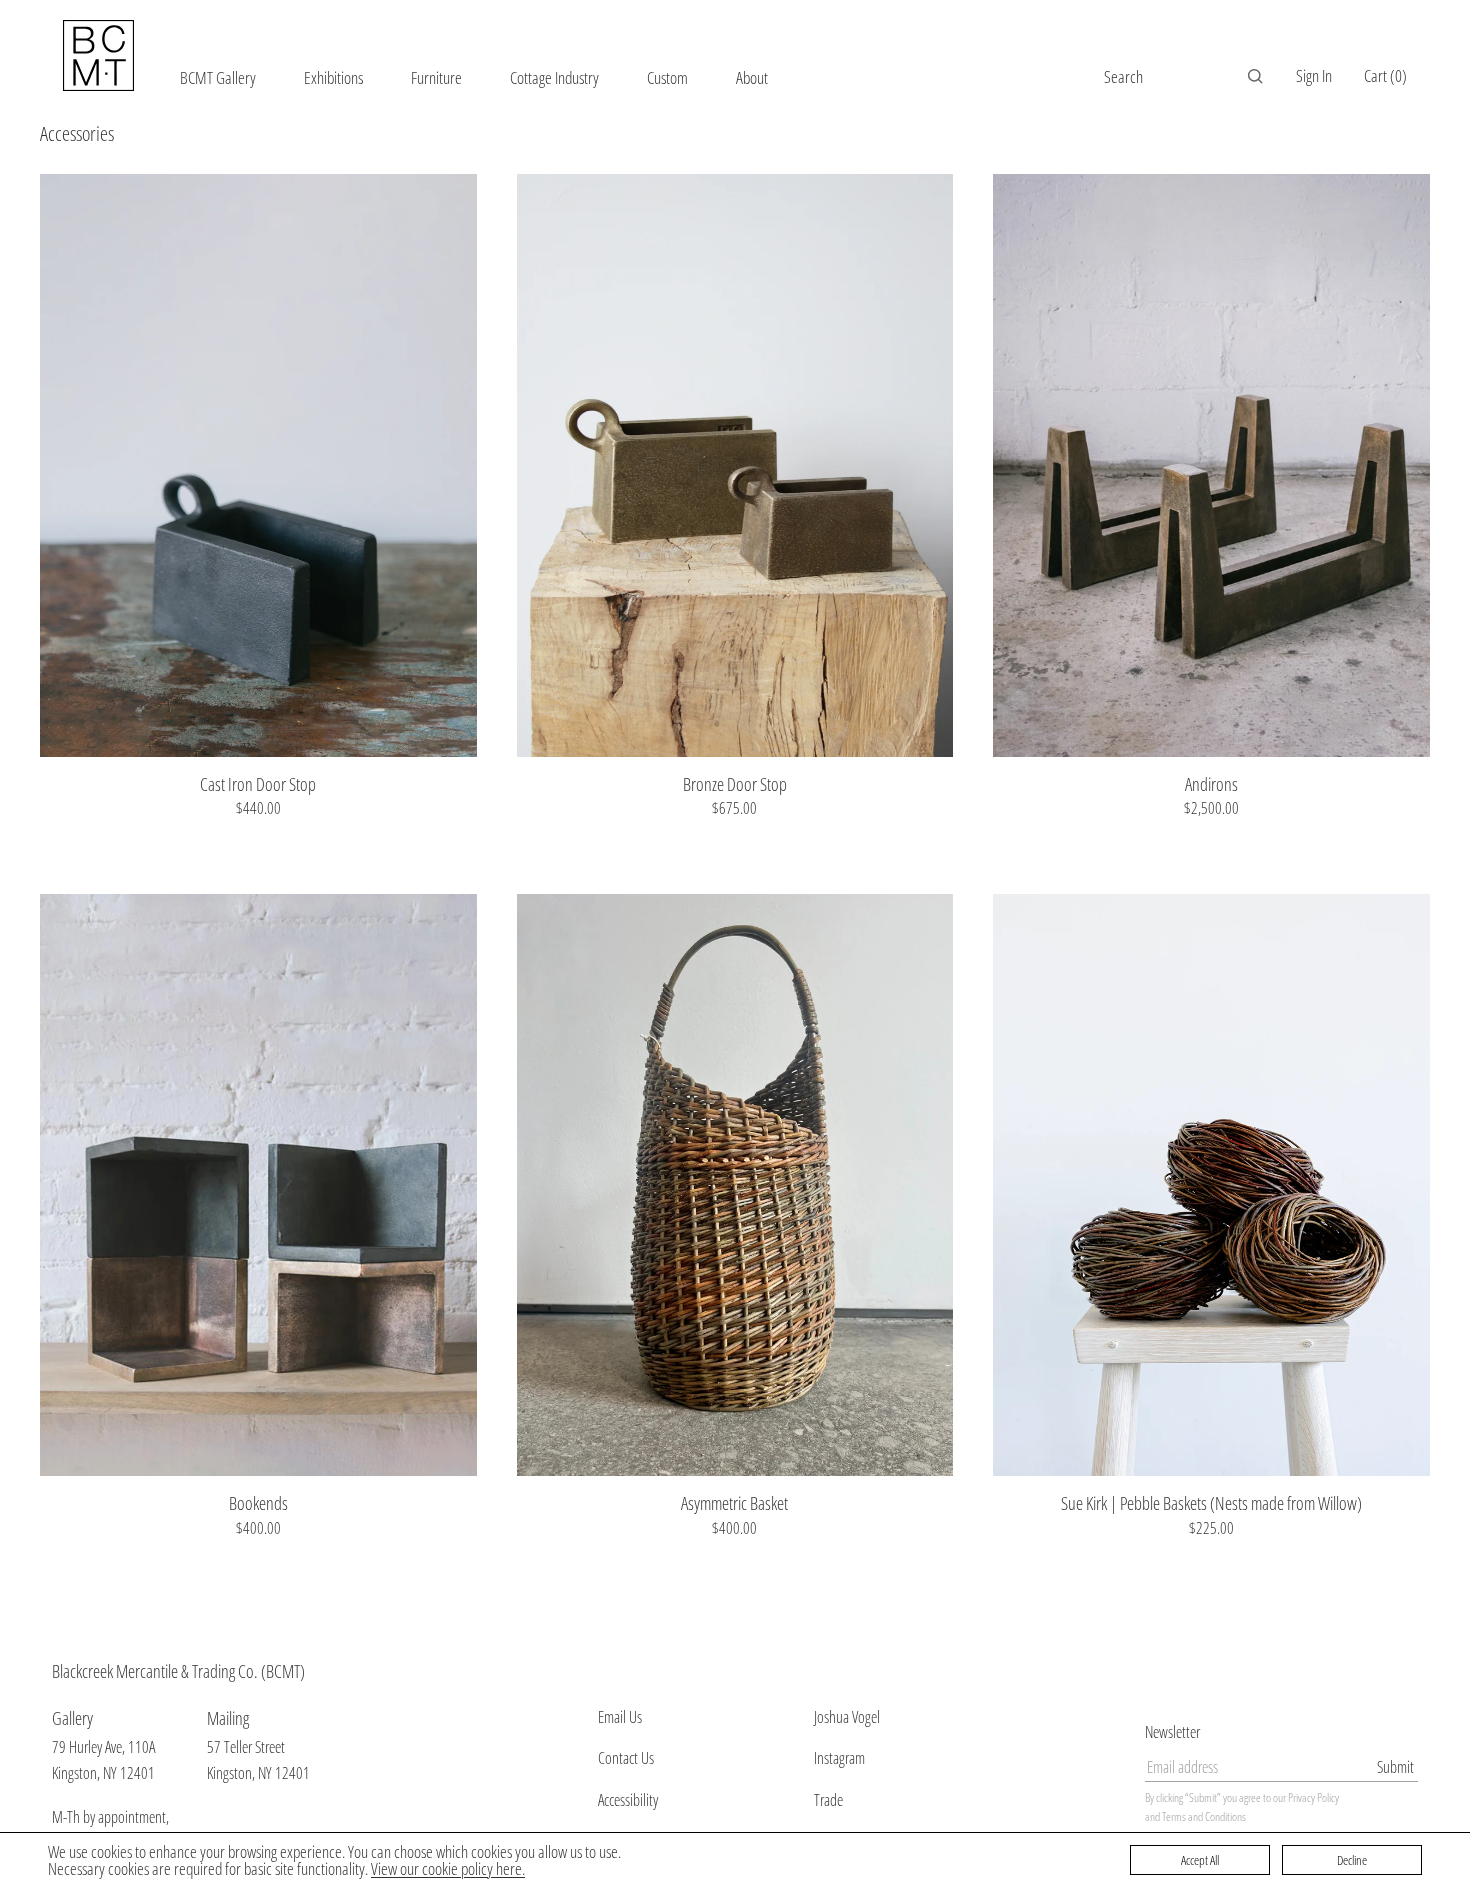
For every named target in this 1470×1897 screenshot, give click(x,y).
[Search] (1255, 76)
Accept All (1200, 1860)
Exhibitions (333, 77)
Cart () (1385, 75)
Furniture (436, 77)
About (752, 77)
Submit (1395, 1767)
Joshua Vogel (847, 1717)
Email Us (620, 1717)
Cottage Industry (554, 77)
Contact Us (626, 1758)
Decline (1352, 1860)
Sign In (1314, 75)
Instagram (839, 1758)
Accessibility (628, 1800)
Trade (828, 1800)
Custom (667, 77)
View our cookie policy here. (448, 1868)
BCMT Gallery (218, 77)
